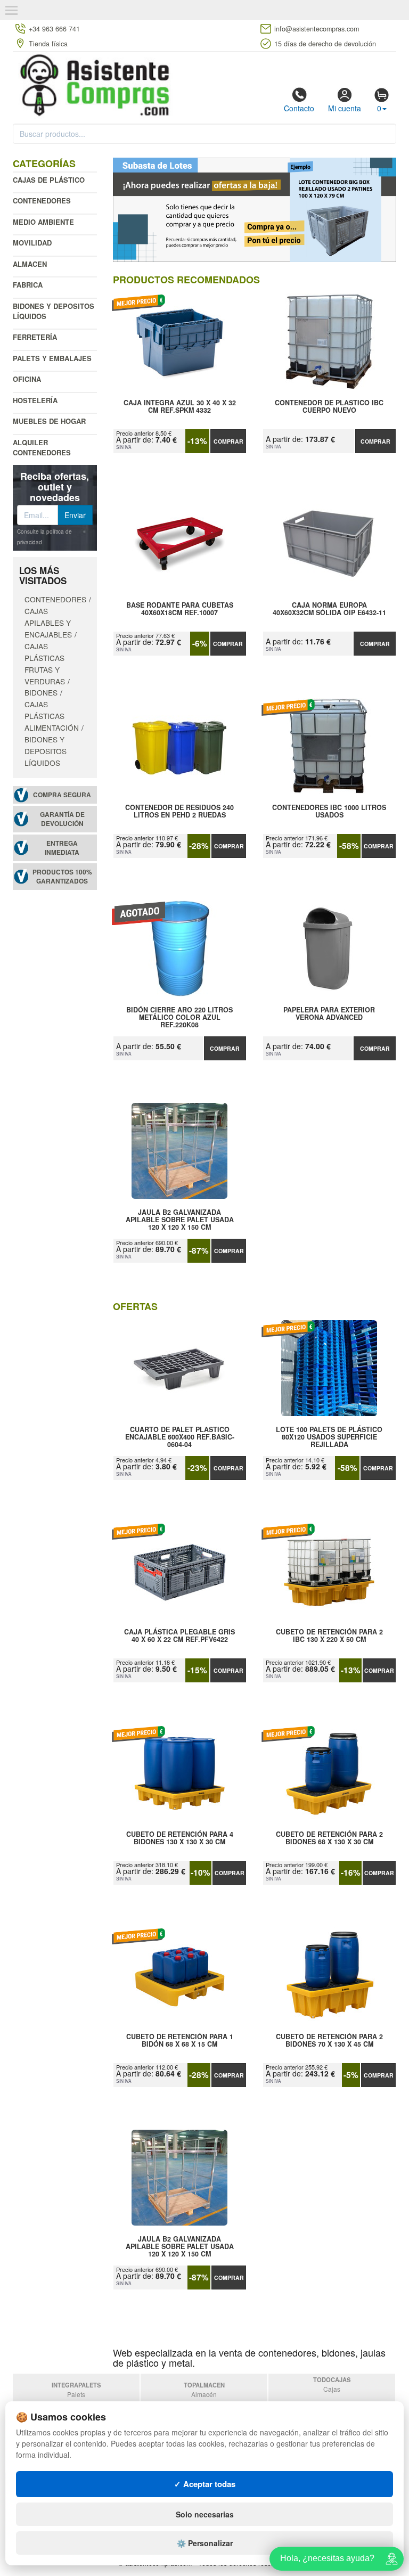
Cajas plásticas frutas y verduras (45, 664)
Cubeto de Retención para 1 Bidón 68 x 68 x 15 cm (180, 2041)
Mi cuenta (345, 108)
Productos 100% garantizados (62, 877)
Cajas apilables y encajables (48, 623)
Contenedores (42, 201)
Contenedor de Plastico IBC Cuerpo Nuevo (329, 407)
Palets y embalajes (52, 358)
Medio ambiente (43, 222)
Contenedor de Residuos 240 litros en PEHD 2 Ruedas (179, 812)
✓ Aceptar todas (205, 2484)
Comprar (228, 441)
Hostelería (35, 400)
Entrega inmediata (62, 848)
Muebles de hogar (49, 421)
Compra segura (62, 795)
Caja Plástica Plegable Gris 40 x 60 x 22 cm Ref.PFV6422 (179, 1636)
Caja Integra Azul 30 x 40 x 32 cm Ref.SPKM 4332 (180, 407)
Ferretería (35, 337)
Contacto (299, 108)
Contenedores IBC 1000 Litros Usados (329, 812)
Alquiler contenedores (42, 447)
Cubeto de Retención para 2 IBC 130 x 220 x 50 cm (329, 1636)
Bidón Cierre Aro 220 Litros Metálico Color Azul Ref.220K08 (179, 1017)
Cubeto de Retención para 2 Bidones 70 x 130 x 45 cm (329, 2041)
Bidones (41, 692)
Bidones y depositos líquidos (54, 311)
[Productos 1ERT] (255, 210)
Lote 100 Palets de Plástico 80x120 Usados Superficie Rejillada (329, 1437)
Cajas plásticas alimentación (52, 716)
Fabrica (28, 285)
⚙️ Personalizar (205, 2543)
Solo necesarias (205, 2514)
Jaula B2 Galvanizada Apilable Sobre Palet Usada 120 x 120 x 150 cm (180, 1220)
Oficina (27, 379)
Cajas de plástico (49, 180)
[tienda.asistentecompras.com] (95, 84)
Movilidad (32, 243)
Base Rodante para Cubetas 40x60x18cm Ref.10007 (180, 609)
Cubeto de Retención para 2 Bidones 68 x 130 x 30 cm (329, 1838)
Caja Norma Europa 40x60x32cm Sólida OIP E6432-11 (329, 609)
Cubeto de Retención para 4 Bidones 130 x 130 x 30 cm (180, 1838)
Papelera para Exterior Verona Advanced (329, 1014)
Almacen (30, 264)
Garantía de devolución (62, 819)
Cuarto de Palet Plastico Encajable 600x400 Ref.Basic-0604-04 (180, 1437)
